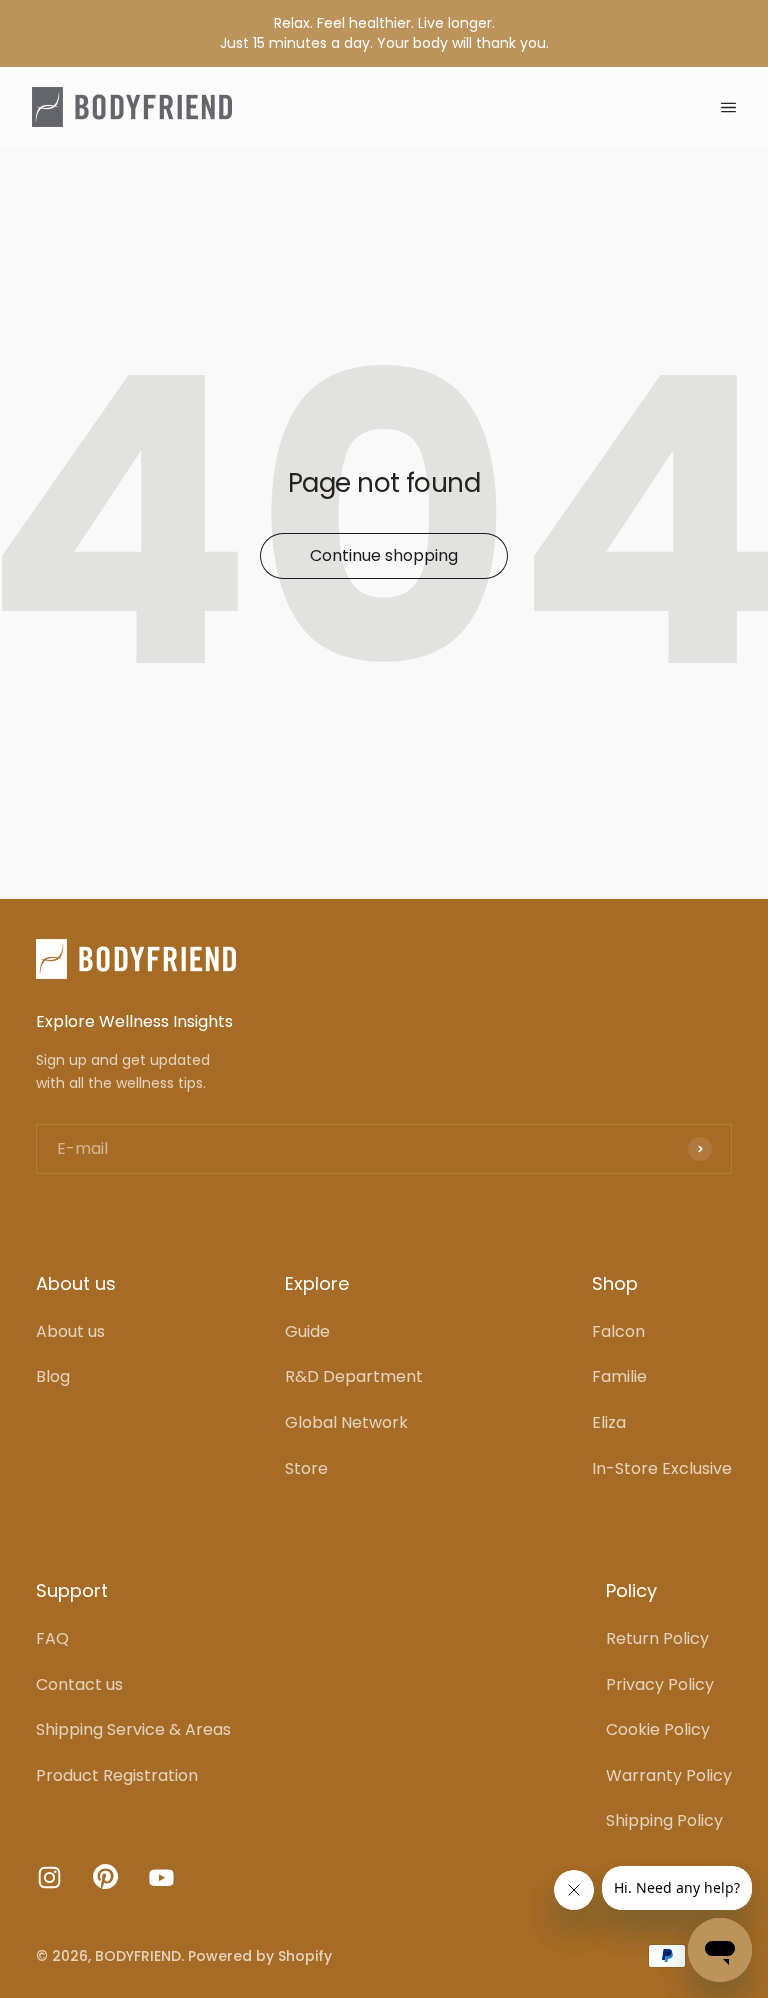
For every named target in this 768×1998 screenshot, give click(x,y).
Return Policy (657, 1638)
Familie (619, 1376)
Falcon (618, 1331)
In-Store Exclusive (662, 1468)
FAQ (52, 1638)
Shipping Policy (664, 1820)
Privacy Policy (660, 1684)
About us (70, 1331)
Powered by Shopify (260, 1956)
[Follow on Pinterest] (105, 1883)
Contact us (79, 1684)
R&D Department (354, 1376)
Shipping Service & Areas (133, 1729)
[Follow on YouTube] (161, 1877)
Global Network (346, 1422)
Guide (307, 1331)
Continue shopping (384, 555)
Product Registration (117, 1775)
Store (306, 1468)
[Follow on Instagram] (49, 1877)
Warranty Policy (669, 1775)
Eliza (609, 1422)
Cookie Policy (658, 1729)
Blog (53, 1376)
